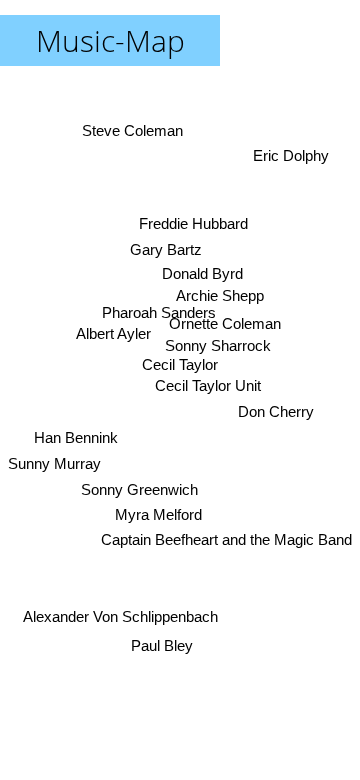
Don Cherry (276, 411)
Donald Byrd (202, 273)
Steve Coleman (133, 130)
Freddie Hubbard (193, 223)
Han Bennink (76, 437)
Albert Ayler (113, 333)
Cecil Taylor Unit (208, 385)
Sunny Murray (54, 463)
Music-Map (110, 40)
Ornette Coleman (226, 323)
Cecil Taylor (180, 364)
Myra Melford (158, 514)
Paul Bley (162, 645)
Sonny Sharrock (218, 345)
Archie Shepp (220, 295)
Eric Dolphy (291, 155)
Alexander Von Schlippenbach (120, 616)
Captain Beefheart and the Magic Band (226, 539)
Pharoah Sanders (159, 312)
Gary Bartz (166, 249)
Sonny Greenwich (139, 489)
